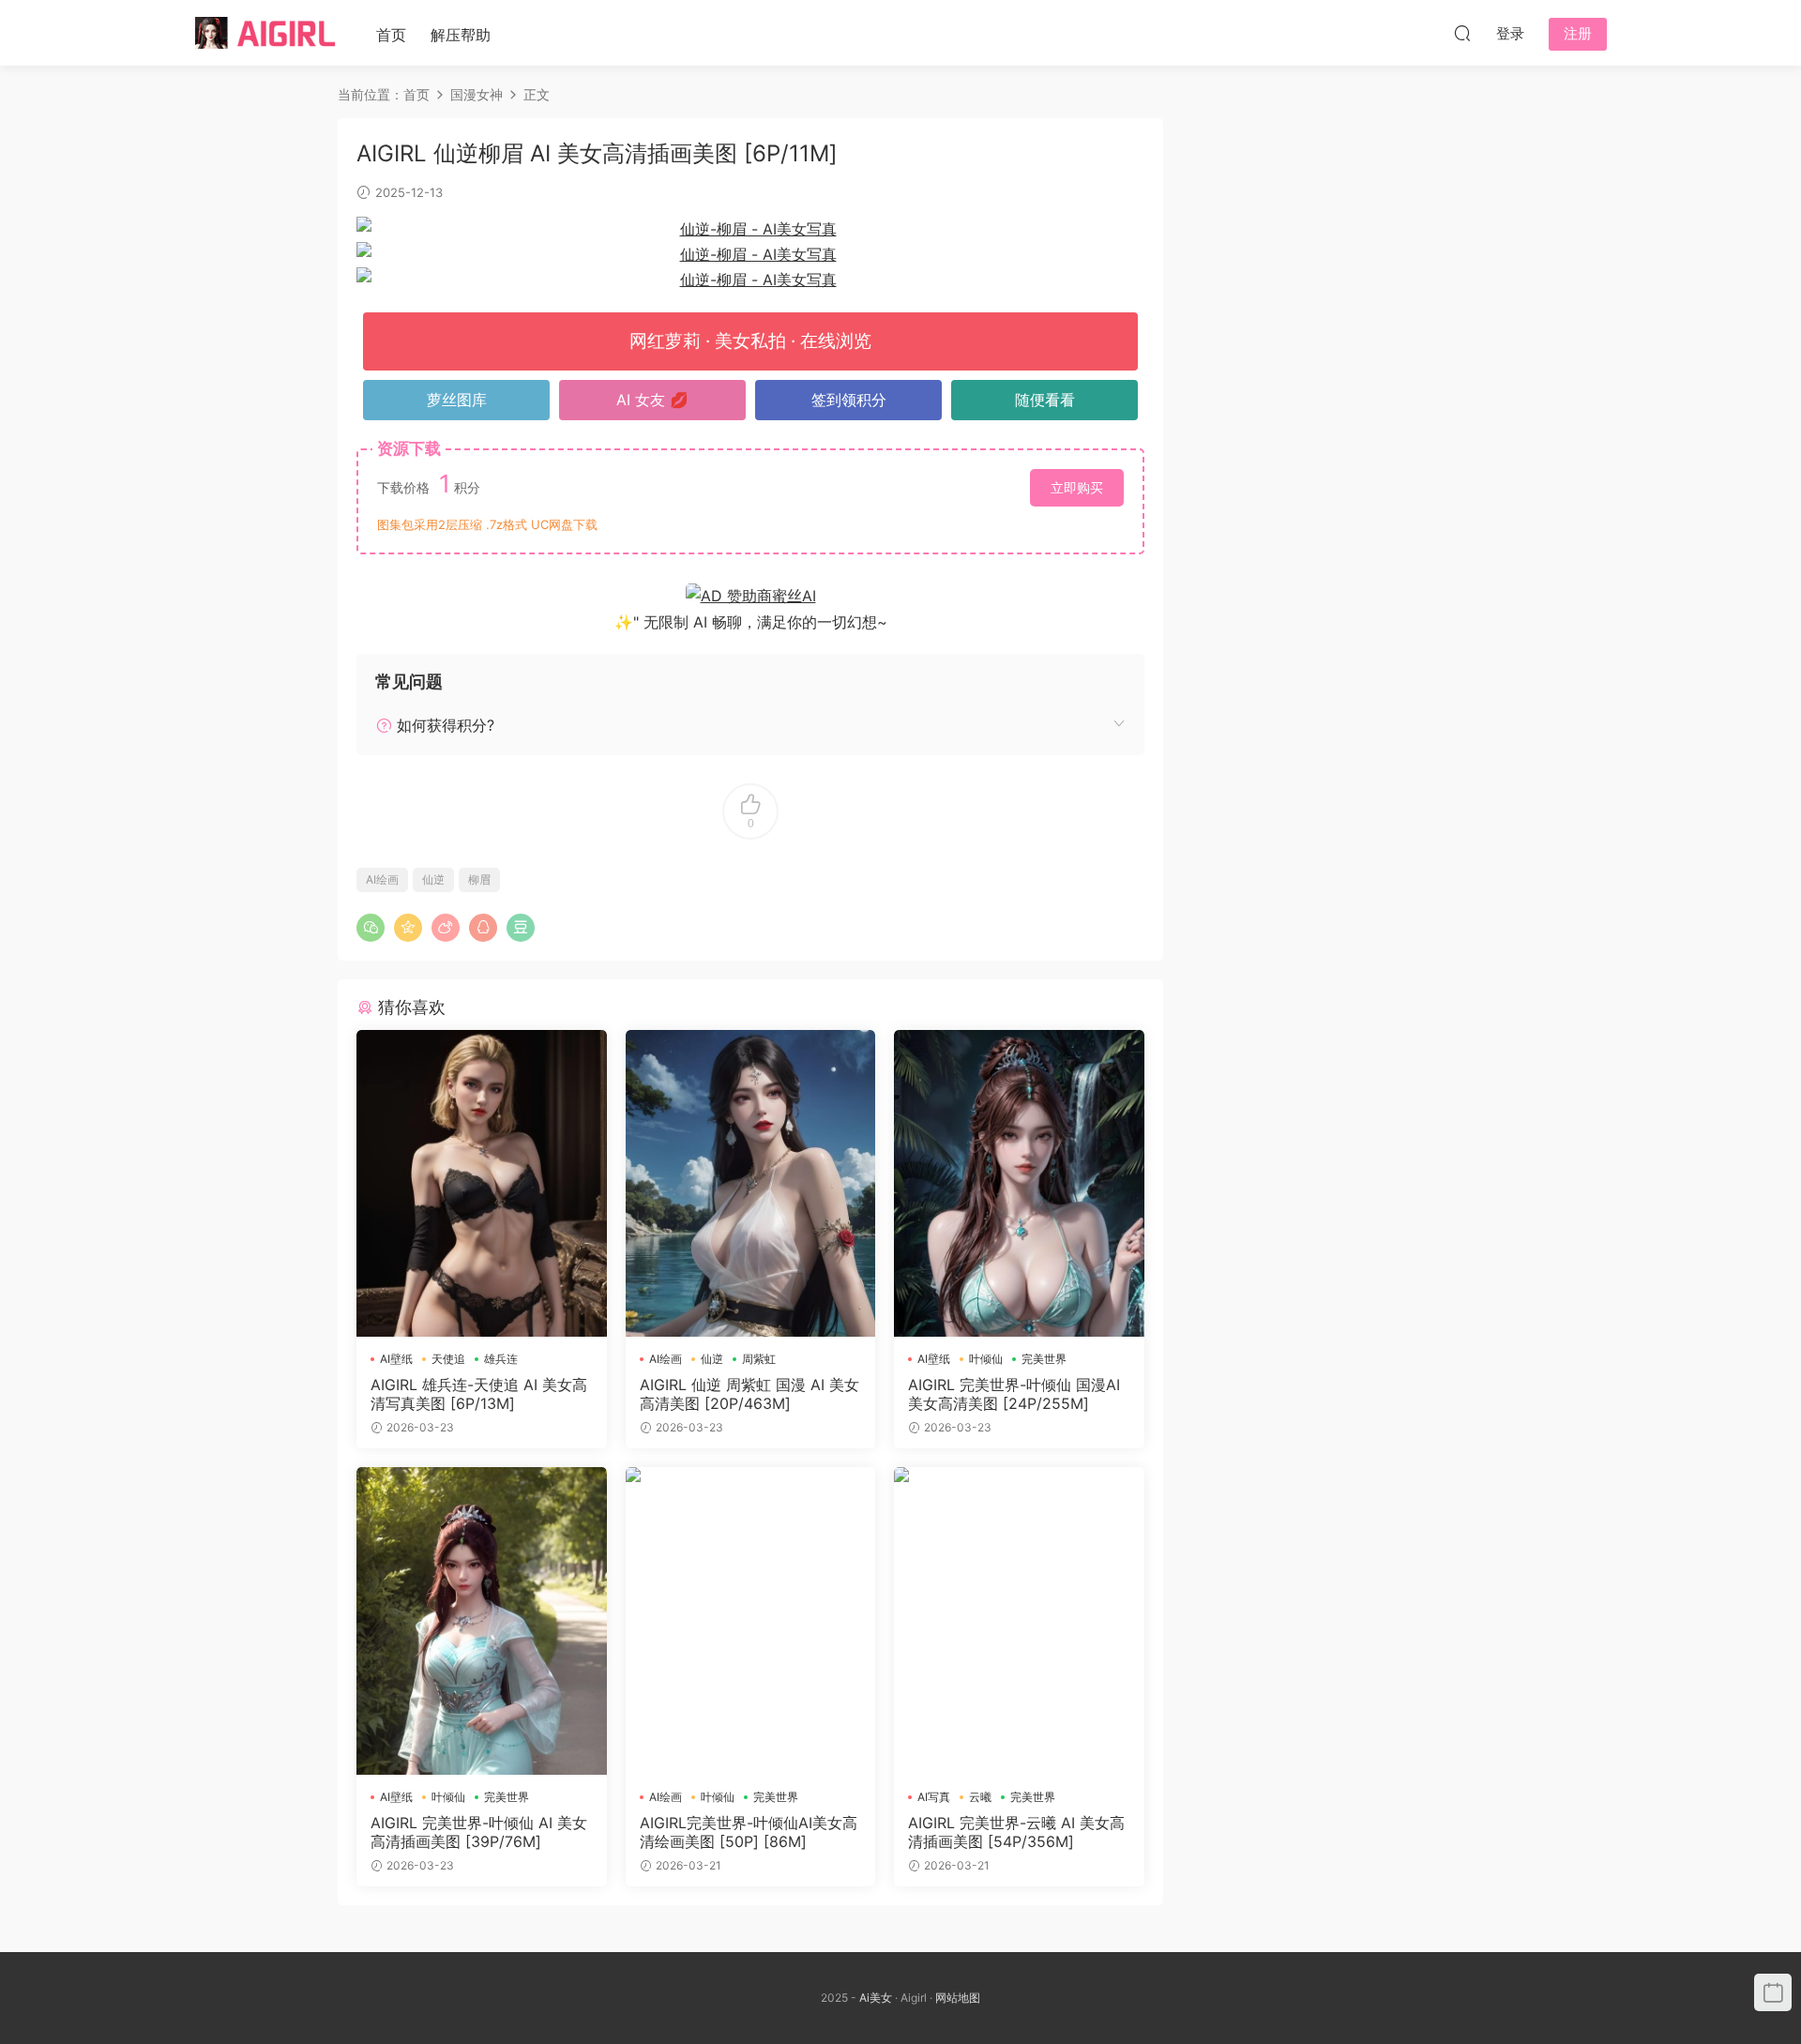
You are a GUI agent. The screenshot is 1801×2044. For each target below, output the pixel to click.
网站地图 (958, 1998)
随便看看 (1045, 400)
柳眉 (479, 879)
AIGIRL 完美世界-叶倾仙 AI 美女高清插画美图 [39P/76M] (479, 1832)
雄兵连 (501, 1359)
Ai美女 (876, 1998)
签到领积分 (849, 400)
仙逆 (433, 879)
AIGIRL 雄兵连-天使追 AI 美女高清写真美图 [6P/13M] (479, 1394)
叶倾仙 (986, 1359)
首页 (391, 35)
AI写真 (934, 1797)
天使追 (448, 1359)
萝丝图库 (457, 400)
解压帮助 (461, 35)
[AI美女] (265, 33)
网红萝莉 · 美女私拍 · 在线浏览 (750, 341)
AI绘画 (382, 879)
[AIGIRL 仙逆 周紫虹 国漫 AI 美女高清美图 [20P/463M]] (751, 1183)
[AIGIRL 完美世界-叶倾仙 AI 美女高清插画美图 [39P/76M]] (482, 1620)
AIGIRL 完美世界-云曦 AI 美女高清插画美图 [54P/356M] (1016, 1832)
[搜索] (1462, 33)
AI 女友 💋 (652, 400)
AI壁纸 (396, 1359)
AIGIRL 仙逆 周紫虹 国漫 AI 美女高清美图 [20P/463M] (749, 1394)
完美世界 (1044, 1359)
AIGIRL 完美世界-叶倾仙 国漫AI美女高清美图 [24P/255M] (1014, 1394)
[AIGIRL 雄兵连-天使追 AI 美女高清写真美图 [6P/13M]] (482, 1183)
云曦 (980, 1797)
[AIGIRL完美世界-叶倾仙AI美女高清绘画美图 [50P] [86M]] (751, 1620)
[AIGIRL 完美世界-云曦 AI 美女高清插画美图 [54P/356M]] (1019, 1620)
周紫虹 (759, 1359)
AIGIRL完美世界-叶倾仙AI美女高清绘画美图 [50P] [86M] (749, 1832)
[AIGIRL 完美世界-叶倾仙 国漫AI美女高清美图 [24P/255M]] (1019, 1183)
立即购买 (1077, 487)
